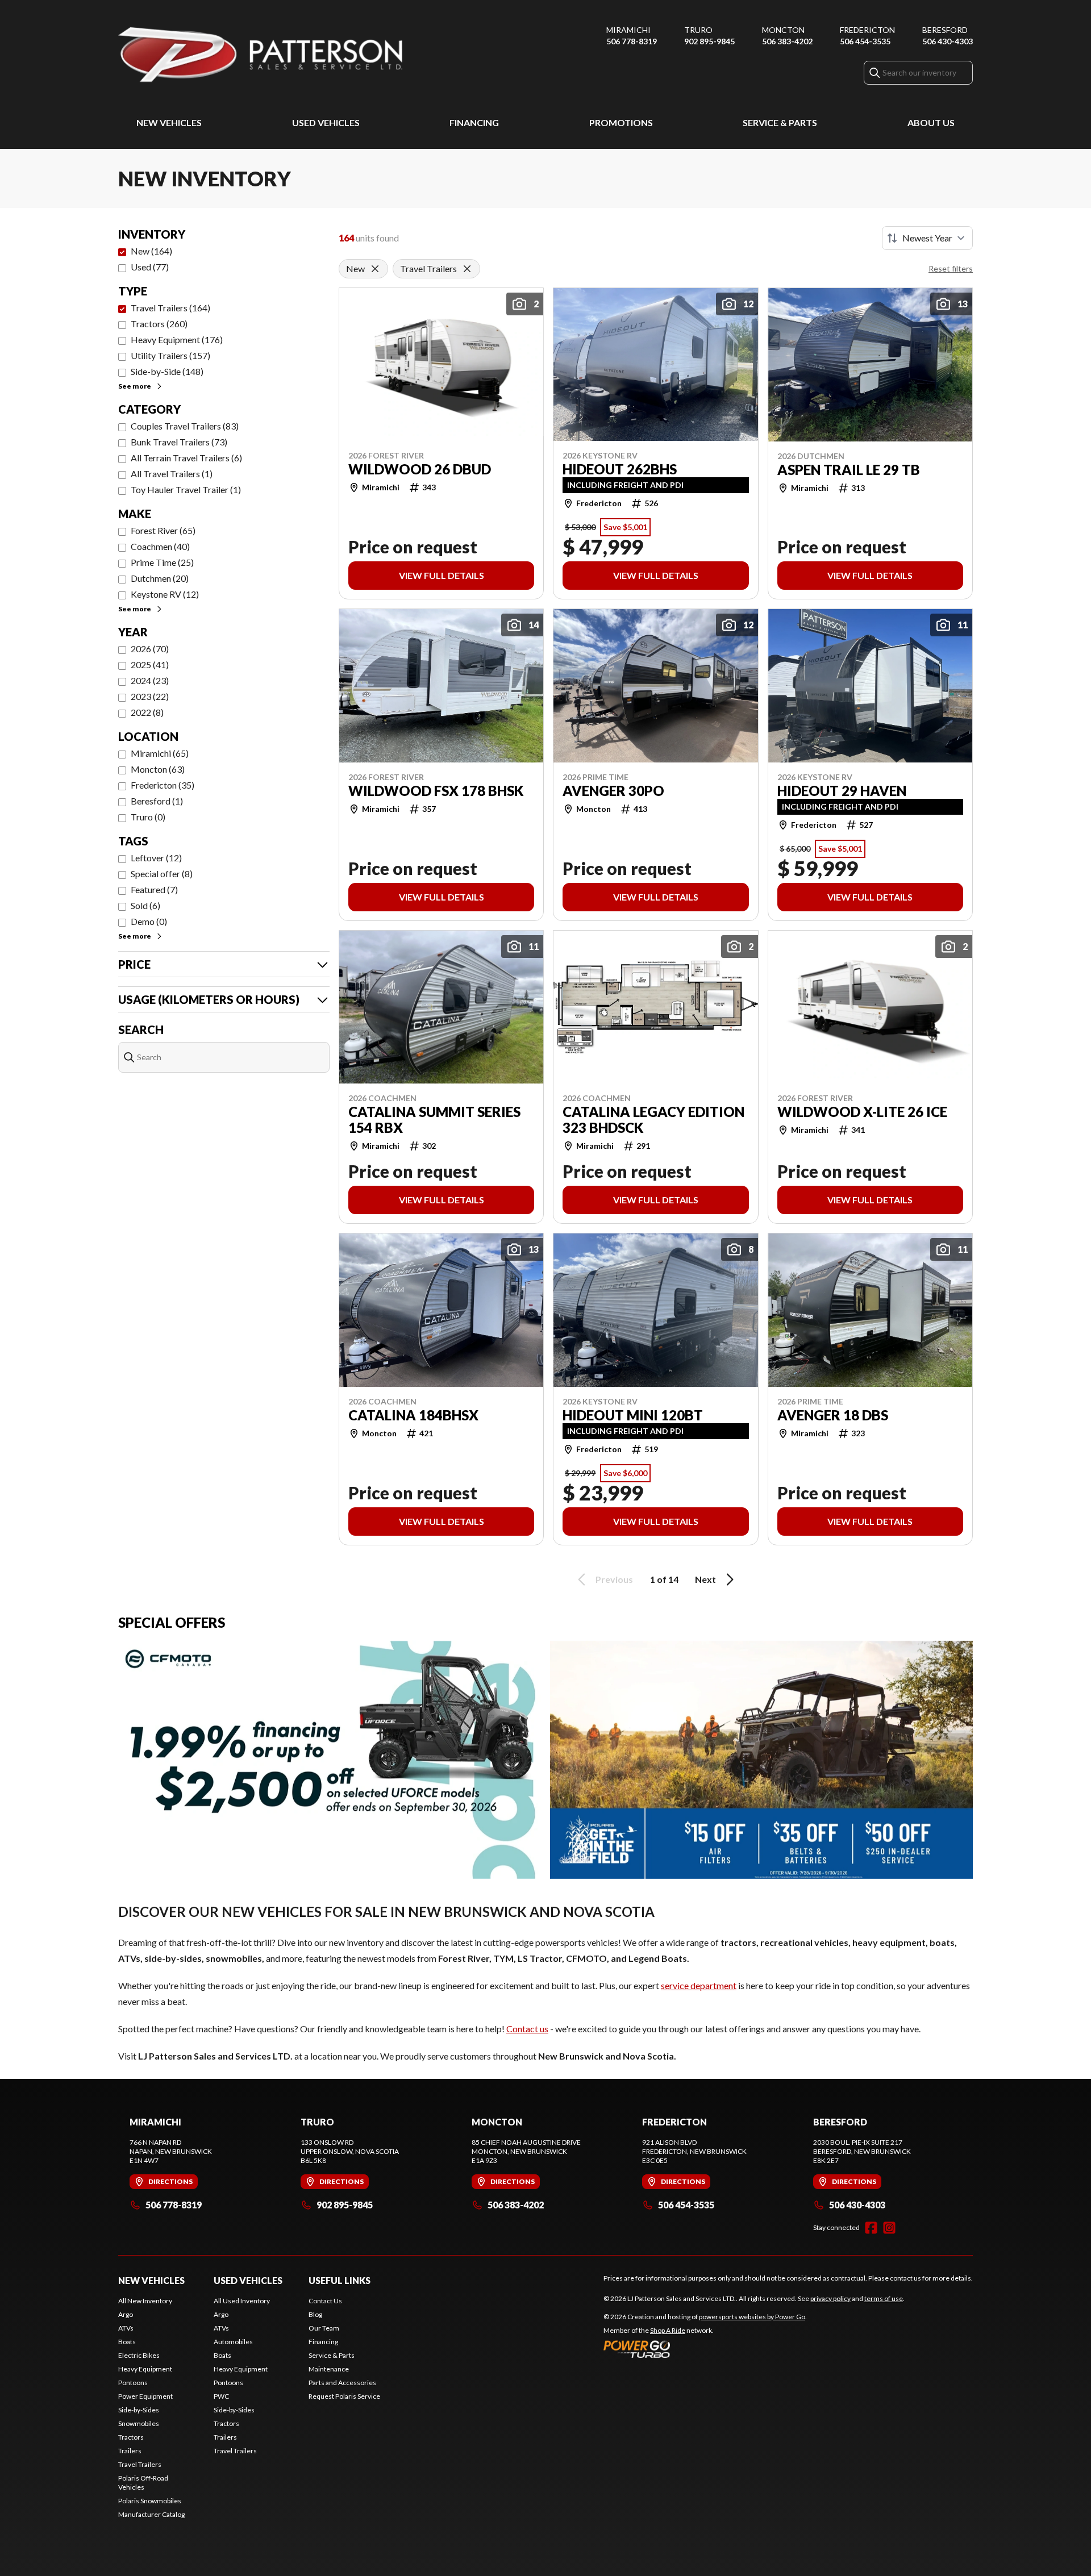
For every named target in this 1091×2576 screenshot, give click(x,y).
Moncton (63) (158, 769)
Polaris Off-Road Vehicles (143, 2483)
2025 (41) (150, 664)
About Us (931, 122)
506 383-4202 (787, 41)
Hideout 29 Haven (842, 791)
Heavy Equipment (145, 2369)
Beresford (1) (157, 801)
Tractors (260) (159, 324)
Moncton (783, 30)
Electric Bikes (139, 2355)
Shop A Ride (668, 2330)
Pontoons (133, 2383)
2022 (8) (147, 712)
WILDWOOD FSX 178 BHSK (436, 791)
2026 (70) (150, 649)
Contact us (527, 2029)
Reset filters (951, 268)
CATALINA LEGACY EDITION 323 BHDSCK (653, 1120)
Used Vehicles (326, 122)
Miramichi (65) (160, 753)
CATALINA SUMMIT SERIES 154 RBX (434, 1120)
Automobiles (233, 2342)
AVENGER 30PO (613, 791)
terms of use (884, 2298)
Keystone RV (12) (165, 594)
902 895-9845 (709, 41)
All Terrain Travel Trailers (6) (186, 458)
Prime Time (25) (162, 562)
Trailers (130, 2451)
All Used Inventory (242, 2301)
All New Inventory (145, 2301)
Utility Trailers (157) (170, 355)
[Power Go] (705, 2349)
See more (135, 386)
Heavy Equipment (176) (177, 339)
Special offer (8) (162, 874)
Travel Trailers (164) (170, 308)
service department (699, 1985)
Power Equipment (145, 2396)
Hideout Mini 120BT (633, 1415)
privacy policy (830, 2298)
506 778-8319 (632, 41)
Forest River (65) (163, 530)
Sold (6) (145, 905)
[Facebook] (871, 2228)
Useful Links (340, 2280)
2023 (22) (150, 696)
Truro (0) (148, 817)
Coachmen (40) (160, 546)
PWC (221, 2396)
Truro (698, 30)
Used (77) (150, 267)
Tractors (131, 2437)
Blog (315, 2314)
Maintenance (329, 2369)
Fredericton (867, 30)
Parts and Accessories (342, 2383)
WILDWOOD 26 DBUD (420, 469)
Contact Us (325, 2301)
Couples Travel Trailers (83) (185, 426)
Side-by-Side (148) (167, 371)
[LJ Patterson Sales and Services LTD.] (260, 55)
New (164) (151, 251)
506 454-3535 (865, 41)
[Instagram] (889, 2228)
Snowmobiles (139, 2423)
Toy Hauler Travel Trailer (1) (186, 489)
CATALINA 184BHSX (413, 1415)
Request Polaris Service (344, 2396)
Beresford (945, 30)
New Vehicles (169, 122)
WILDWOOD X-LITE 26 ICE (862, 1112)
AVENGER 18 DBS (833, 1415)
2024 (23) (150, 680)
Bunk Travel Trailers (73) (179, 442)
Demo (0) (149, 921)
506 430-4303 (948, 41)
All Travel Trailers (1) (172, 474)
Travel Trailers (140, 2464)
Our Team (324, 2328)
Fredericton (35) (163, 785)
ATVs (126, 2328)
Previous (614, 1579)
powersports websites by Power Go (752, 2317)
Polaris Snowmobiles (150, 2501)
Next (705, 1579)
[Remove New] (375, 269)
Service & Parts (780, 122)
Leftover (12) (156, 858)
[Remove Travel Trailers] (467, 269)
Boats (127, 2342)
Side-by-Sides (139, 2410)
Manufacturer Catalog (151, 2514)
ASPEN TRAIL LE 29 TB (849, 470)
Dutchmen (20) (160, 578)
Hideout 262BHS (620, 469)
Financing (474, 122)
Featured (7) (154, 889)
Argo (126, 2314)
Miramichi (628, 30)
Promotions (621, 122)
